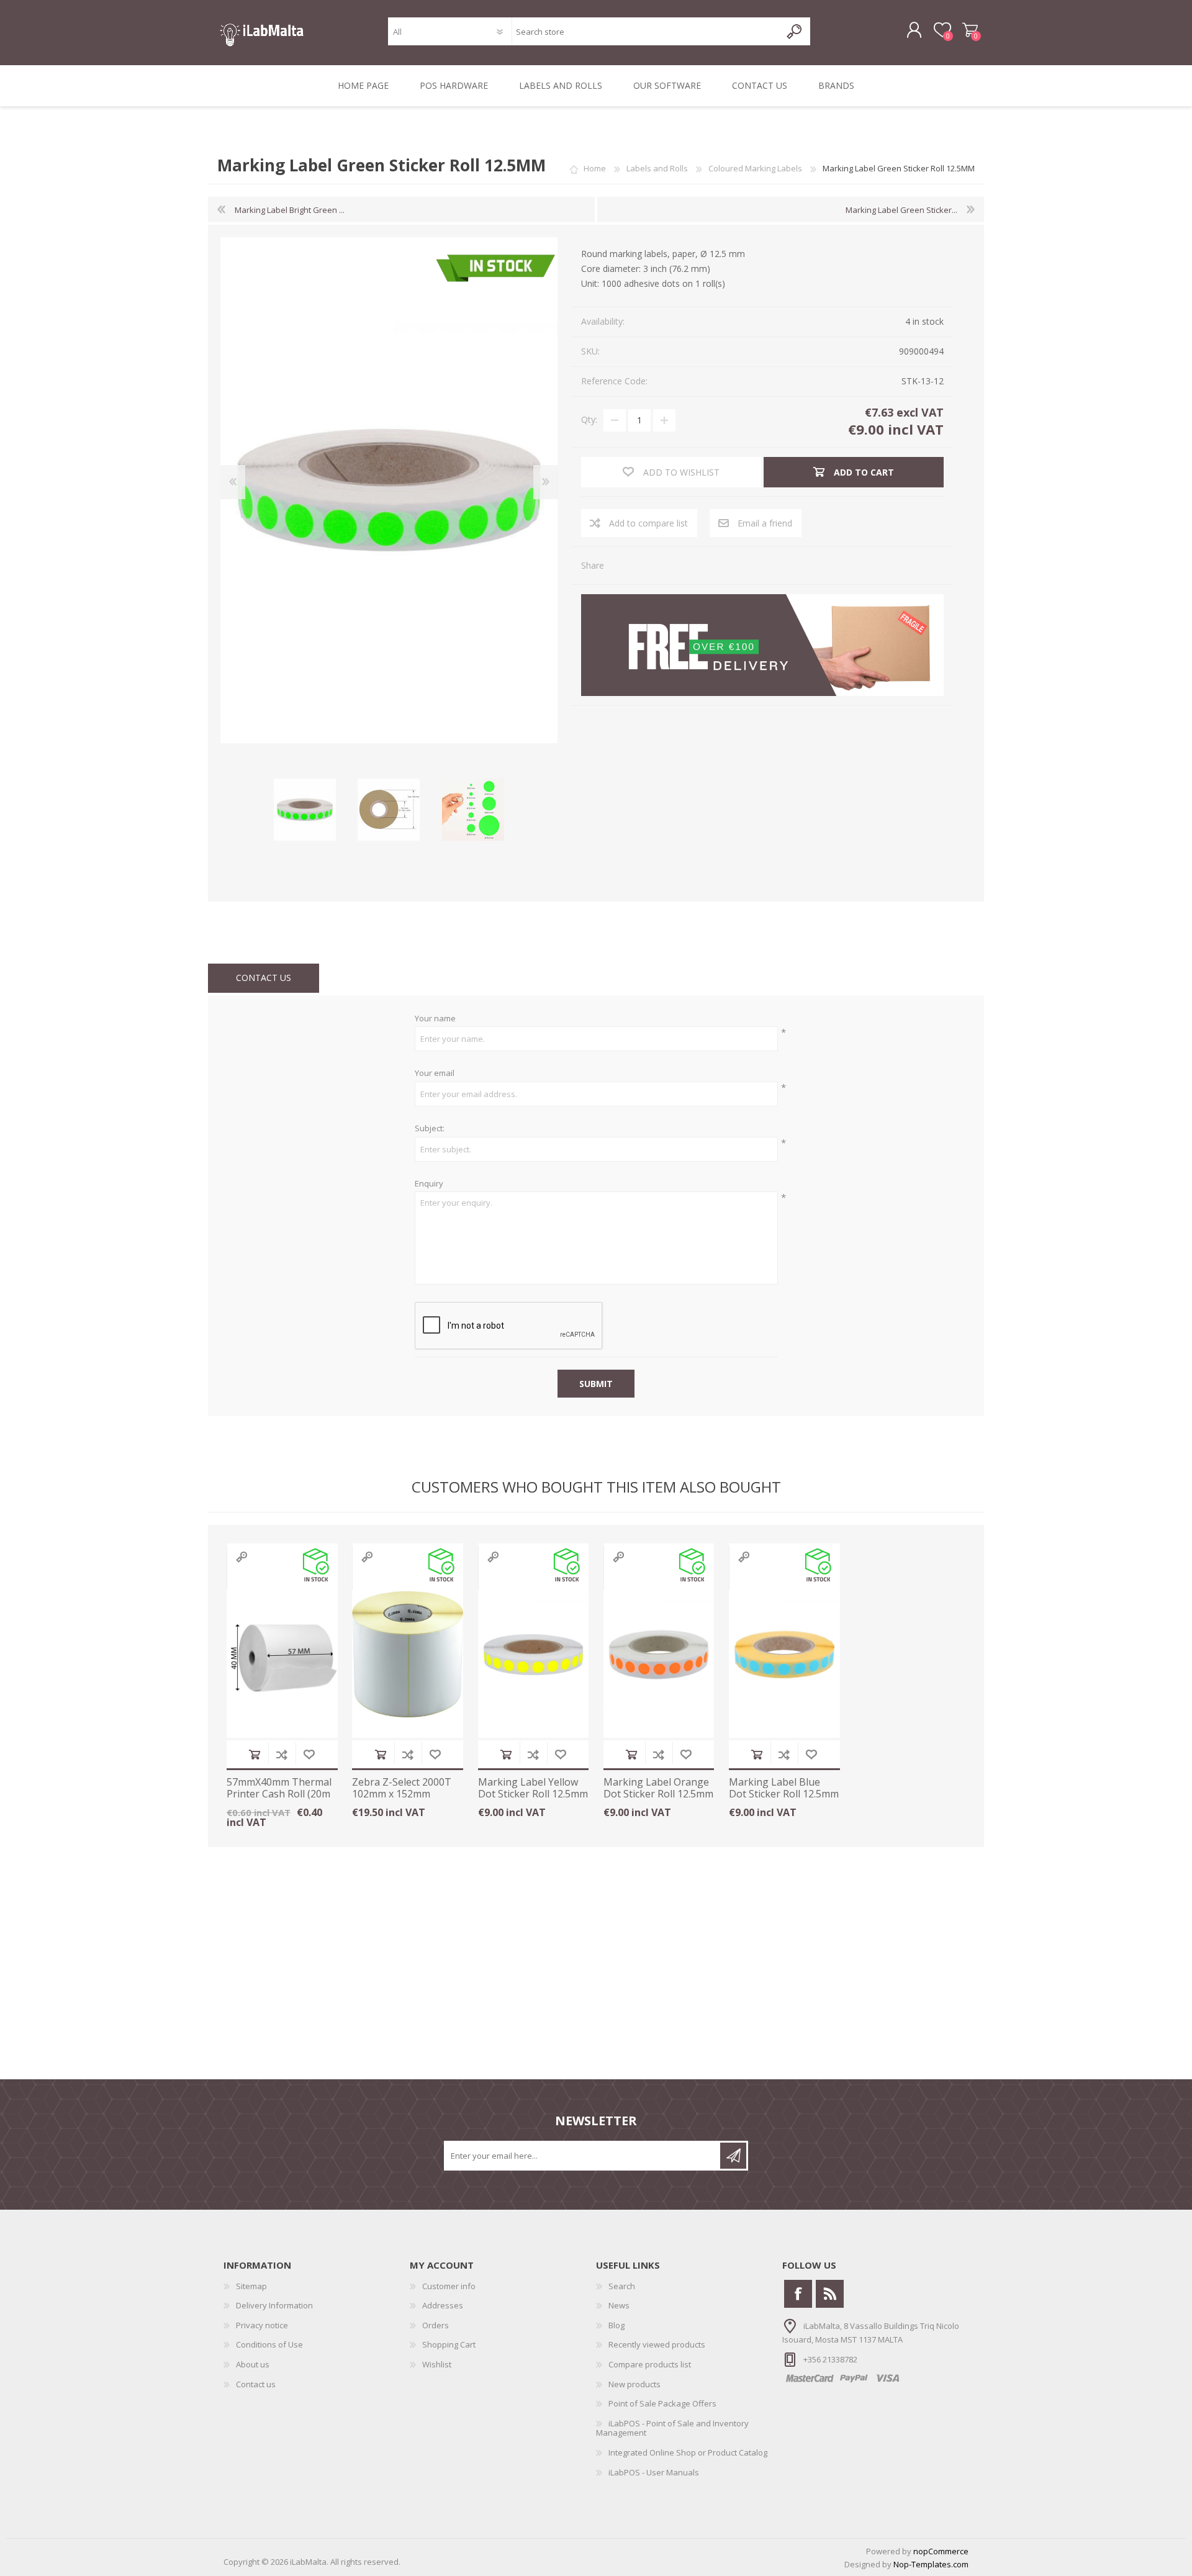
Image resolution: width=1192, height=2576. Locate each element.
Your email (435, 1073)
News (619, 2305)
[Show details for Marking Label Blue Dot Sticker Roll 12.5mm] (784, 1655)
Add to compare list (282, 1754)
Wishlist (437, 2364)
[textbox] (646, 31)
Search (622, 2286)
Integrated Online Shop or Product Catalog (688, 2452)
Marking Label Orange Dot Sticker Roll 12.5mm (658, 1788)
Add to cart (255, 1754)
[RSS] (830, 2294)
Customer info (449, 2286)
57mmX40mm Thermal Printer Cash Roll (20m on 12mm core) (279, 1794)
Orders (436, 2325)
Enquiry (429, 1184)
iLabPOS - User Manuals (654, 2472)
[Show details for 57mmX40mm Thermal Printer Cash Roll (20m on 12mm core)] (282, 1655)
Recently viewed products (657, 2344)
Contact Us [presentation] (264, 978)
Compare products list (650, 2364)
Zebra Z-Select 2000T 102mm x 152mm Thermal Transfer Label (402, 1800)
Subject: (430, 1129)
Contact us (256, 2384)
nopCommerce (941, 2551)
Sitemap (251, 2286)
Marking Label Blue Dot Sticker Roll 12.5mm (784, 1788)
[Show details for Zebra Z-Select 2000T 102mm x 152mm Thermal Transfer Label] (408, 1655)
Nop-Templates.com (931, 2564)
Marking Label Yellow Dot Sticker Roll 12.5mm (533, 1788)
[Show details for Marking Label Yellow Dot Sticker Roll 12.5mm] (534, 1655)
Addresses (443, 2305)
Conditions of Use (269, 2344)
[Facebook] (798, 2294)
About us (253, 2364)
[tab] (264, 978)
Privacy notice (262, 2325)
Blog (616, 2325)
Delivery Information (274, 2305)
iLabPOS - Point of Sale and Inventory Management (672, 2428)
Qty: (589, 419)
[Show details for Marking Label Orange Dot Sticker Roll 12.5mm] (659, 1655)
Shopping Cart (970, 30)
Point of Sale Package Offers (662, 2403)
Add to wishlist (309, 1754)
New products (634, 2384)
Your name (435, 1019)
